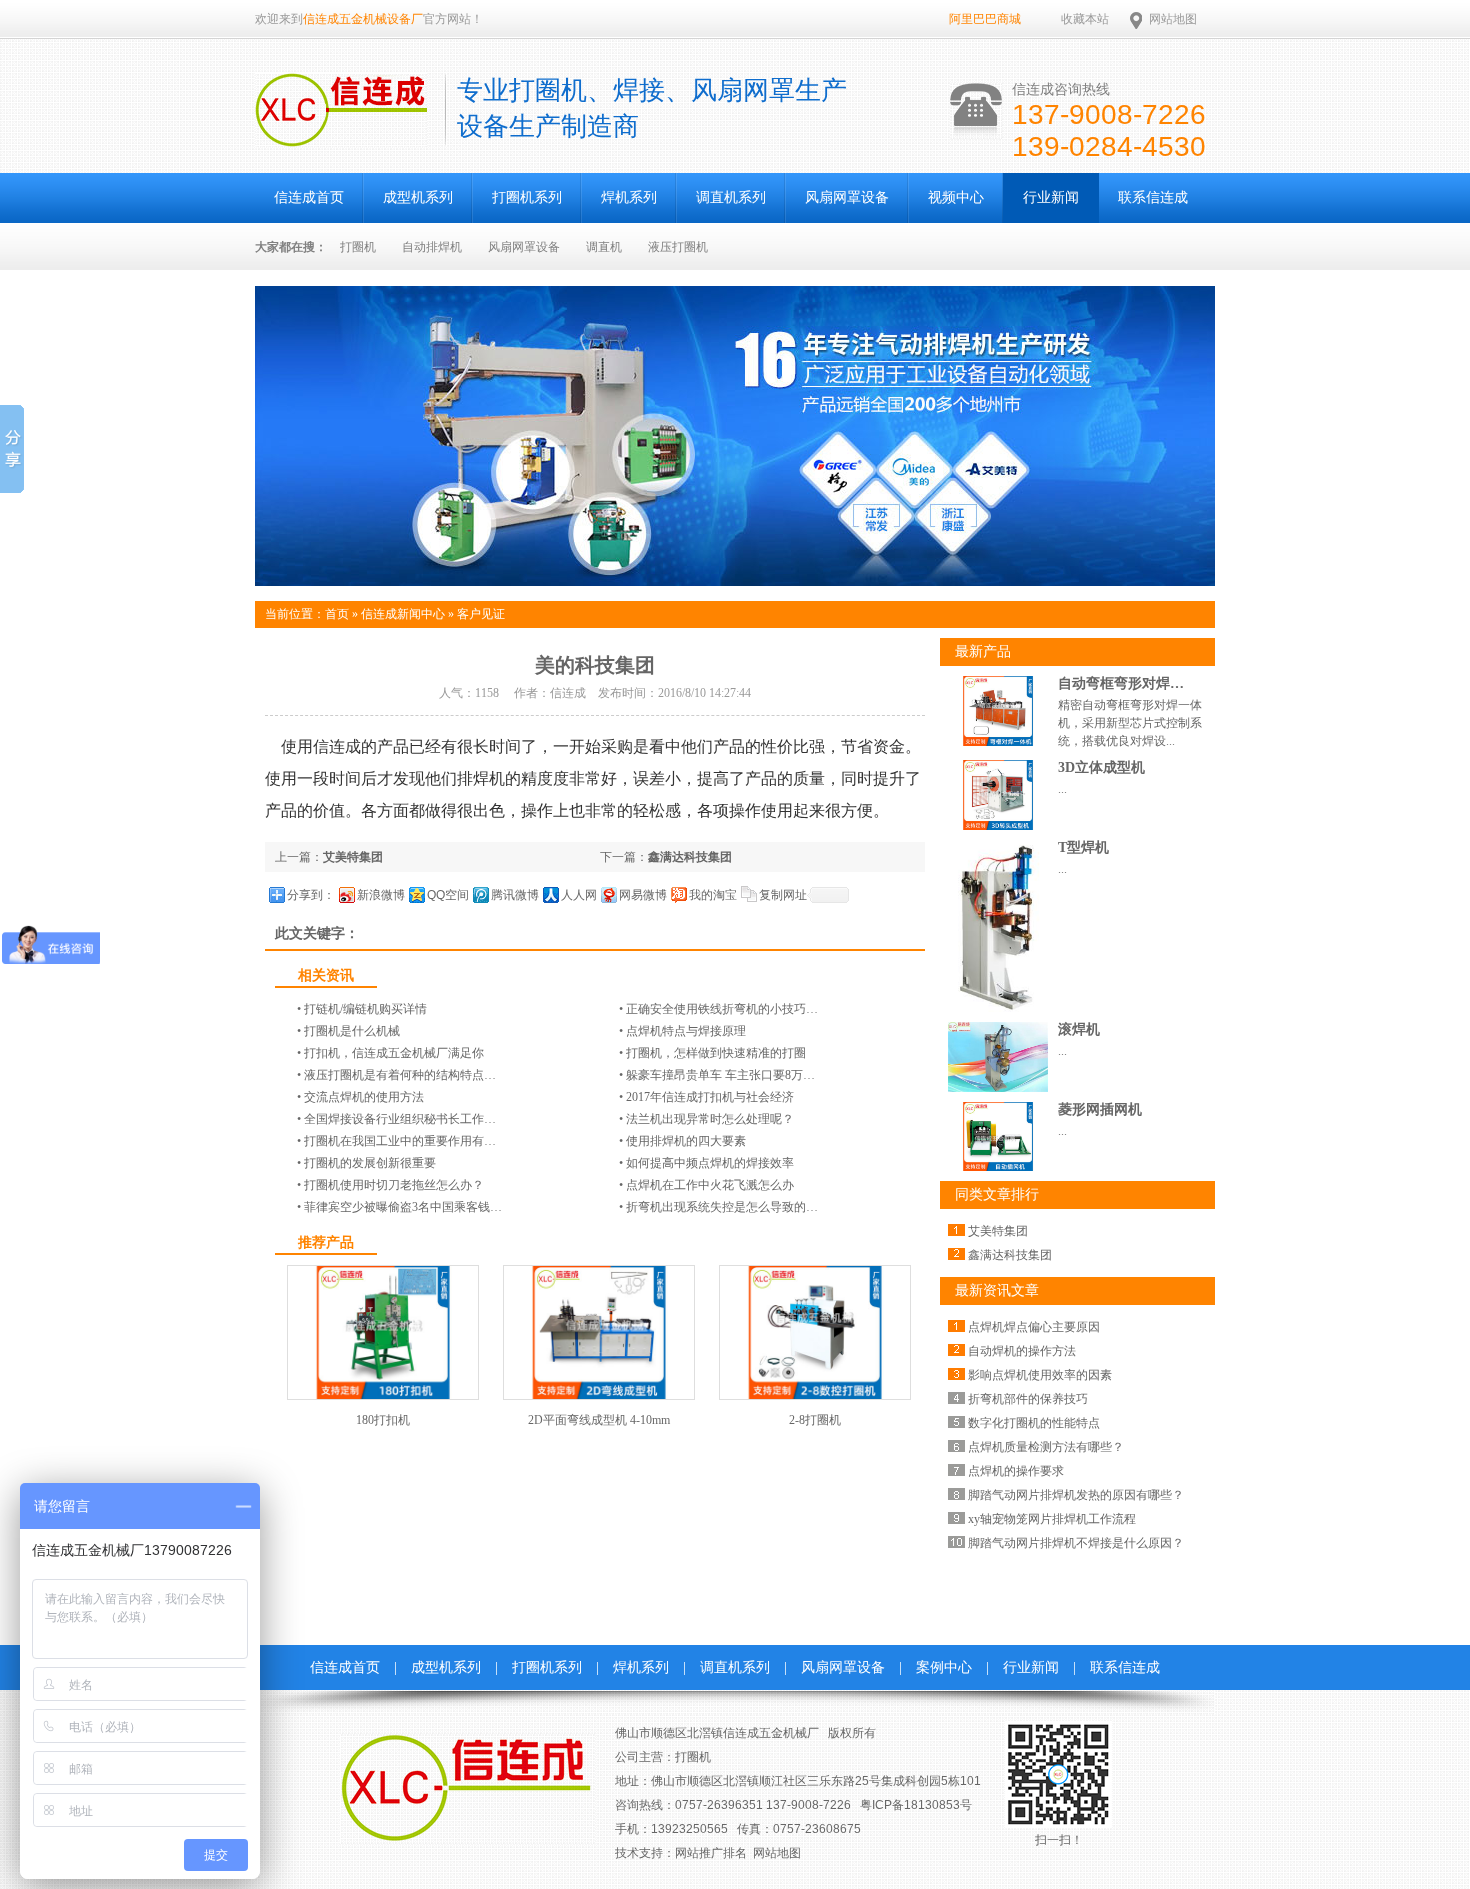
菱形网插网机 (1100, 1109)
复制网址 (783, 895)
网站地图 (1173, 19)
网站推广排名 (711, 1853)
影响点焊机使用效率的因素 (1040, 1375)
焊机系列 (629, 197)
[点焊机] (735, 582)
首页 (337, 614)
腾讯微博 (515, 895)
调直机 (604, 247)
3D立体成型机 (1101, 767)
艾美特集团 (353, 857)
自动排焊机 (432, 247)
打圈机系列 (527, 197)
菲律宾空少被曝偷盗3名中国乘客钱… (403, 1207)
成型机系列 (418, 197)
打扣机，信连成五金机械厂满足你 (394, 1053)
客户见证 (481, 614)
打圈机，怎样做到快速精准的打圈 (716, 1053)
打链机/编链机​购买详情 (365, 1009)
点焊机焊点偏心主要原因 (1034, 1327)
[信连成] (341, 136)
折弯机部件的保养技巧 (1028, 1399)
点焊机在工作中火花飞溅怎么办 (710, 1185)
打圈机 (358, 247)
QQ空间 (448, 895)
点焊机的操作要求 (1016, 1471)
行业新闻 (1051, 197)
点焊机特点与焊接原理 (686, 1031)
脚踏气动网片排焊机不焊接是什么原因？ (1076, 1543)
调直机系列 (731, 197)
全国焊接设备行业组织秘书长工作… (400, 1119)
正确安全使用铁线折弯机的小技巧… (722, 1009)
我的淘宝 (713, 895)
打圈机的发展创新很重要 (370, 1163)
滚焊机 (1079, 1029)
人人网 (579, 895)
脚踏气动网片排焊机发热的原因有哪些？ (1076, 1495)
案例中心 (944, 1667)
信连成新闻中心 (403, 614)
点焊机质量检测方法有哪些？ (1046, 1447)
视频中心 (956, 197)
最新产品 (983, 651)
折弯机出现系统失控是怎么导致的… (722, 1207)
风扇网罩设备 (847, 197)
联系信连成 (1153, 197)
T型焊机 (1083, 847)
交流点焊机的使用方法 (364, 1097)
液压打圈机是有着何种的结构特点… (400, 1075)
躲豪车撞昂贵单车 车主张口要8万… (720, 1075)
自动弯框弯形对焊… (1121, 683)
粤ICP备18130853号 (916, 1805)
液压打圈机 (678, 247)
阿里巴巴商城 (985, 19)
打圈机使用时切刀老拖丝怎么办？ (394, 1185)
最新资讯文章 (997, 1290)
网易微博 (643, 895)
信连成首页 (309, 197)
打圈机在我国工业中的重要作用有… (400, 1141)
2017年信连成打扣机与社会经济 (710, 1097)
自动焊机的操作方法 (1022, 1351)
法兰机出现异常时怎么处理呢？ (710, 1119)
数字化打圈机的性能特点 (1034, 1423)
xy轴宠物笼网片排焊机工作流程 (1052, 1519)
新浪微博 (381, 895)
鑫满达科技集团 (690, 857)
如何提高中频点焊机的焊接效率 (710, 1163)
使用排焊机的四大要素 (686, 1141)
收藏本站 (1085, 19)
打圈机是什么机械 (352, 1031)
